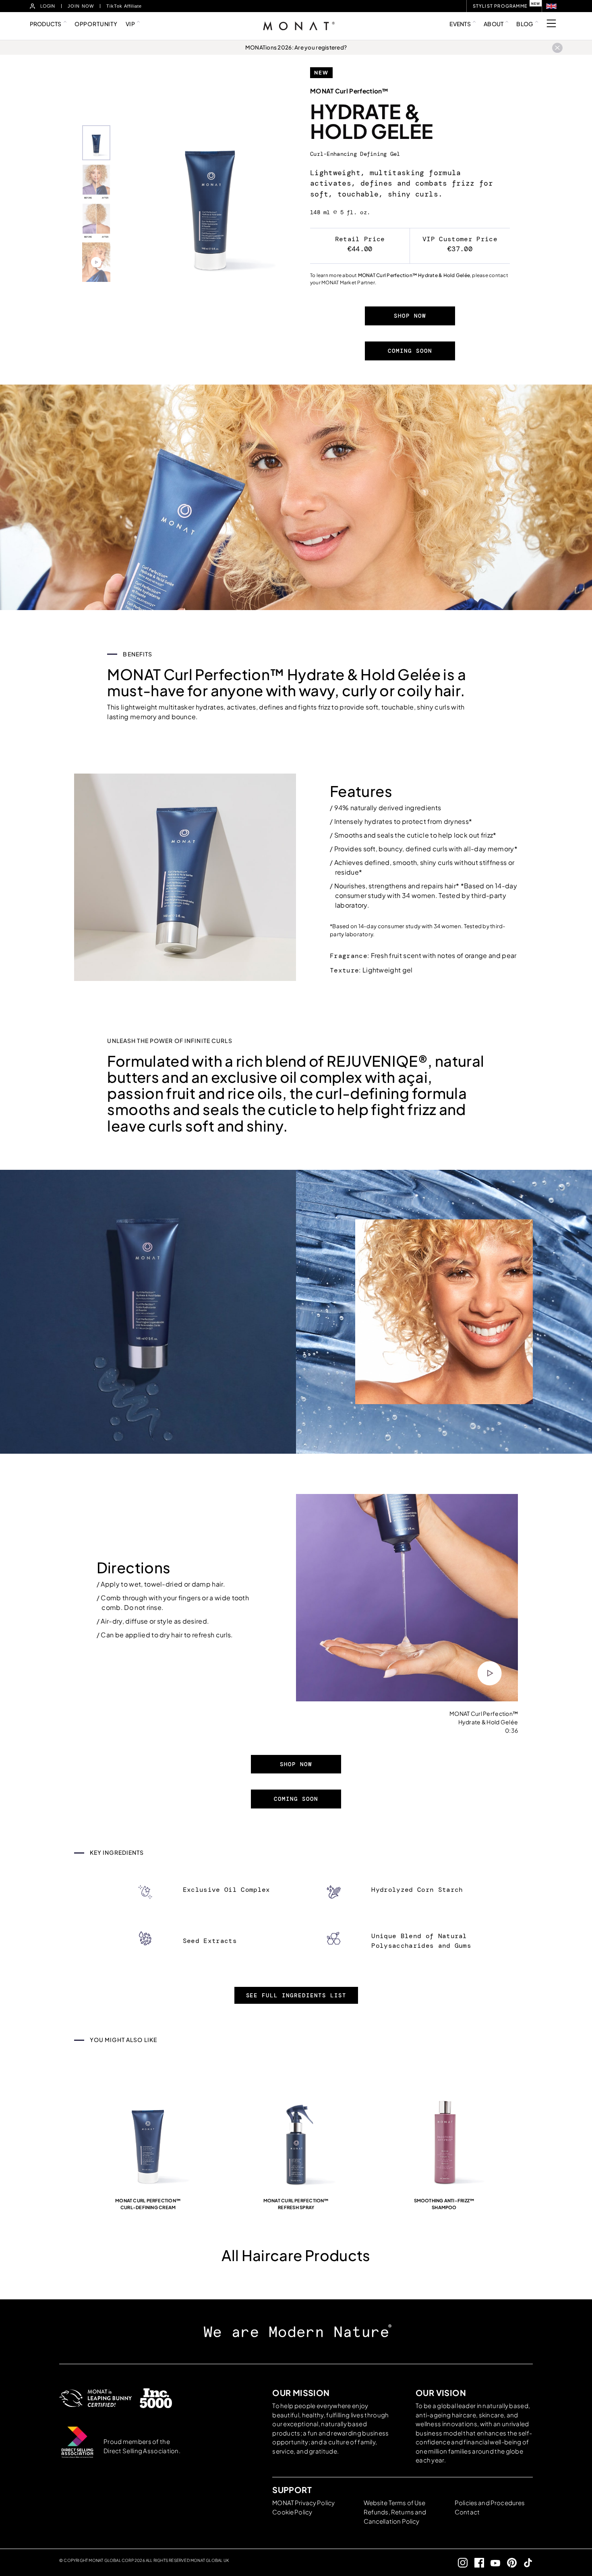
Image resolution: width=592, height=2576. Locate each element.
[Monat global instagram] (460, 2563)
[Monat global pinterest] (508, 2563)
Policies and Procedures (490, 2503)
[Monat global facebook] (476, 2563)
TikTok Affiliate (124, 6)
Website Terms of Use (395, 2503)
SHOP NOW (410, 316)
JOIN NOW (81, 6)
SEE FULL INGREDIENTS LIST (296, 1995)
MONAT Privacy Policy (303, 2503)
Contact (467, 2512)
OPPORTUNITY (96, 24)
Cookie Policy (292, 2512)
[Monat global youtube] (492, 2563)
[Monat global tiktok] (525, 2563)
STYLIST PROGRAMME (500, 6)
